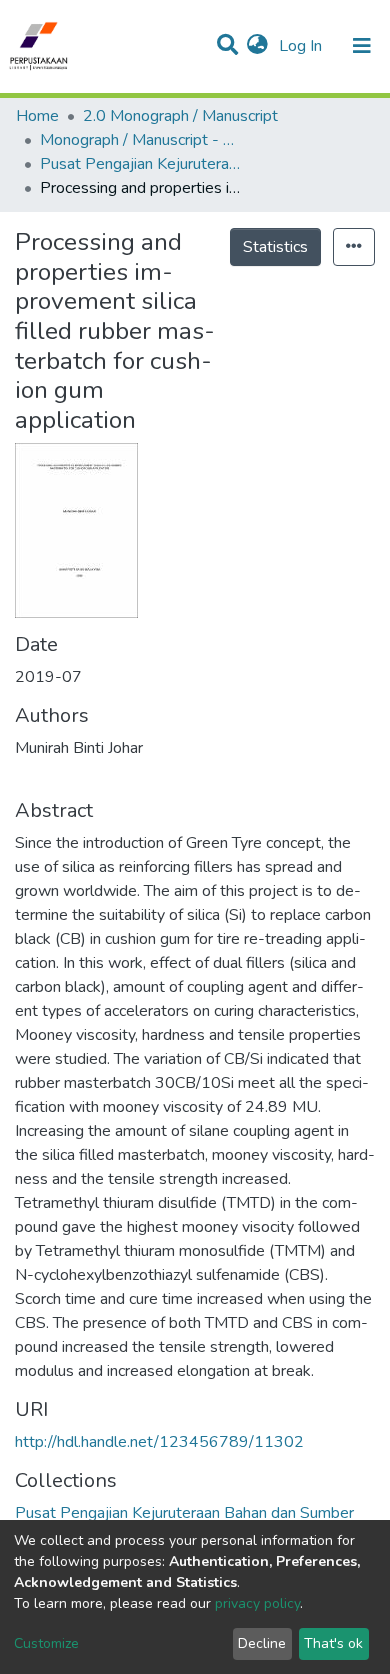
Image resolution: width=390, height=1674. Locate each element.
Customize (46, 1643)
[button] (257, 46)
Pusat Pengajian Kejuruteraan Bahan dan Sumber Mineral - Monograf (140, 164)
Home (37, 116)
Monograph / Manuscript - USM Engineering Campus (140, 140)
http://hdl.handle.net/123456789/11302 (159, 1442)
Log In (302, 46)
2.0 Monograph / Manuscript (180, 116)
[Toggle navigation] (362, 46)
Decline (262, 1643)
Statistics (275, 247)
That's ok (333, 1643)
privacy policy (257, 1603)
